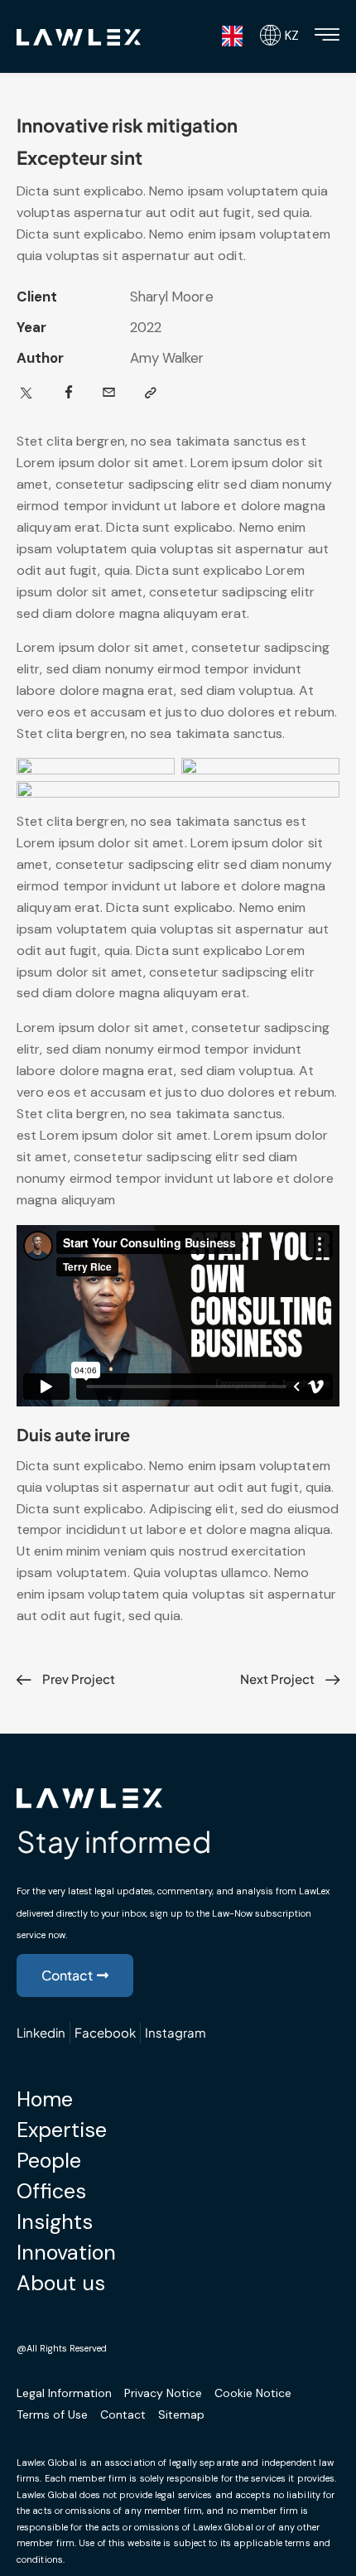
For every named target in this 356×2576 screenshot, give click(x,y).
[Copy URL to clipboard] (151, 393)
